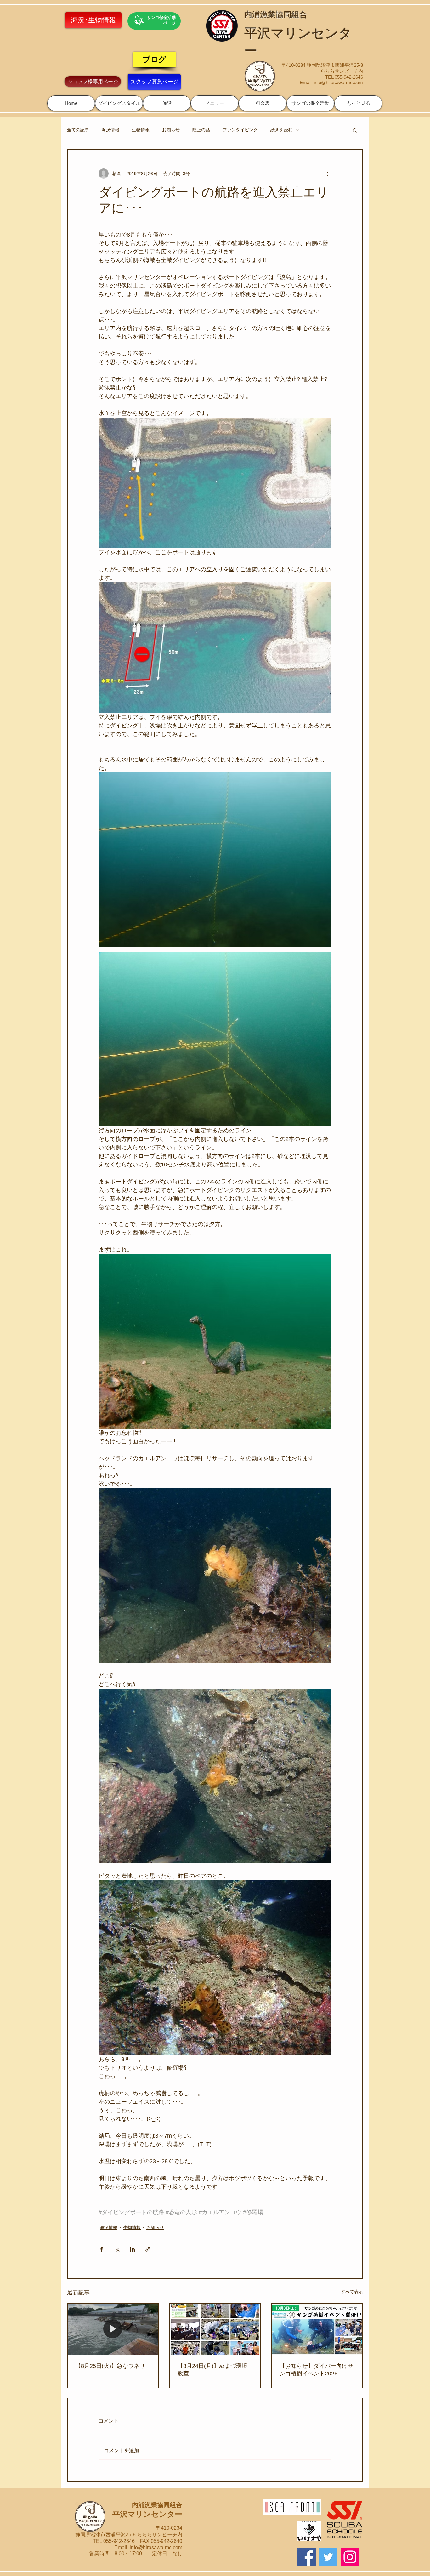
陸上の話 (201, 130)
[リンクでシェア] (148, 2249)
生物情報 (141, 130)
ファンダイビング (240, 130)
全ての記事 (78, 130)
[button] (119, 103)
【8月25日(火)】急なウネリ (110, 2366)
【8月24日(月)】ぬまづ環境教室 (212, 2370)
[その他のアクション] (328, 174)
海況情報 (110, 130)
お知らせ (171, 130)
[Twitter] (328, 2557)
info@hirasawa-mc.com (338, 82)
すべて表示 (352, 2292)
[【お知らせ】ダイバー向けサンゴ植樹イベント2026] (317, 2329)
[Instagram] (350, 2557)
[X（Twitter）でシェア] (117, 2249)
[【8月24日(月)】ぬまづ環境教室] (215, 2329)
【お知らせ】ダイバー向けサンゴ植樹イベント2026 (316, 2370)
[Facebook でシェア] (102, 2249)
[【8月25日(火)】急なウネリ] (113, 2329)
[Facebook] (306, 2557)
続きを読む (281, 130)
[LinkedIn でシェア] (132, 2249)
